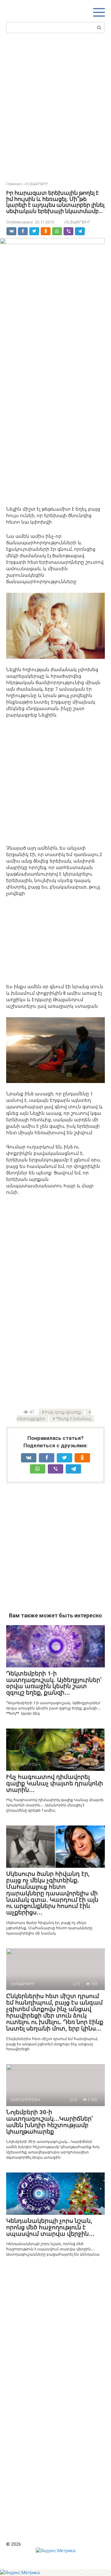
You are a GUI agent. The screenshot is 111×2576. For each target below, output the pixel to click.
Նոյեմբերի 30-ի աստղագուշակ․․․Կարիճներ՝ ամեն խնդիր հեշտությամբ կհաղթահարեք (50, 2122)
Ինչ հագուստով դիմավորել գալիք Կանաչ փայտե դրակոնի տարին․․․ (55, 1783)
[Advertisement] (55, 106)
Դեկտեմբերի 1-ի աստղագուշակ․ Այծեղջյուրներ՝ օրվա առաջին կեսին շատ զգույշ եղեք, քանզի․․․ (54, 1683)
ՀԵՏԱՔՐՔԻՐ (77, 222)
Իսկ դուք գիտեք (63, 1412)
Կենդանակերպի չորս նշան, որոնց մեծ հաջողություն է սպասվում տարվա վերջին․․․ (50, 2227)
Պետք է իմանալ (74, 1419)
